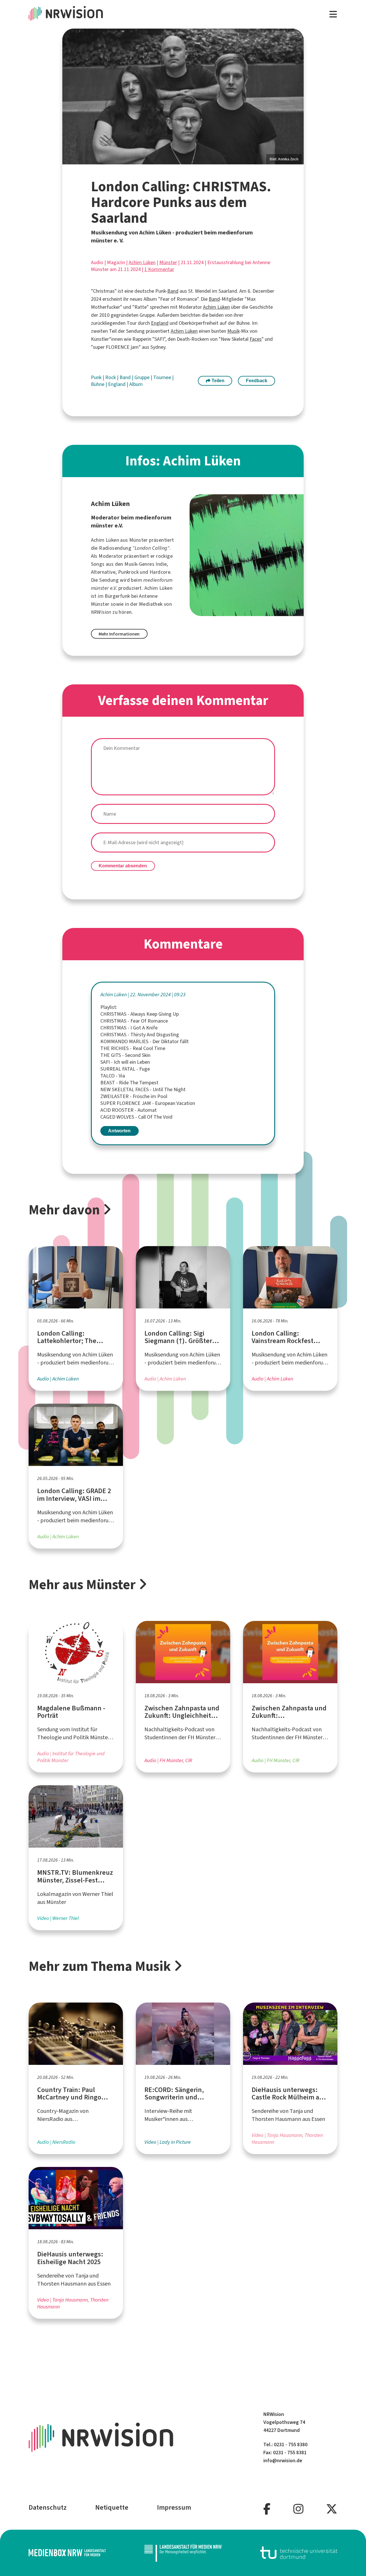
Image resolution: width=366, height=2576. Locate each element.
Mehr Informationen (119, 634)
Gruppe (143, 377)
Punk (97, 377)
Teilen (217, 381)
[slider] (183, 96)
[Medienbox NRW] (67, 2553)
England (160, 323)
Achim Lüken (142, 262)
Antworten (119, 1131)
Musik (233, 331)
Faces (256, 339)
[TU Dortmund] (299, 2553)
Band (173, 291)
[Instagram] (298, 2509)
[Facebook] (267, 2509)
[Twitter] (332, 2509)
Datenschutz (48, 2507)
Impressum (174, 2507)
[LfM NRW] (183, 2553)
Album (136, 384)
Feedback (257, 381)
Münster (168, 262)
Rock (111, 377)
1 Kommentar (159, 269)
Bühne (98, 384)
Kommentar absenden (123, 866)
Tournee (163, 377)
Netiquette (112, 2507)
